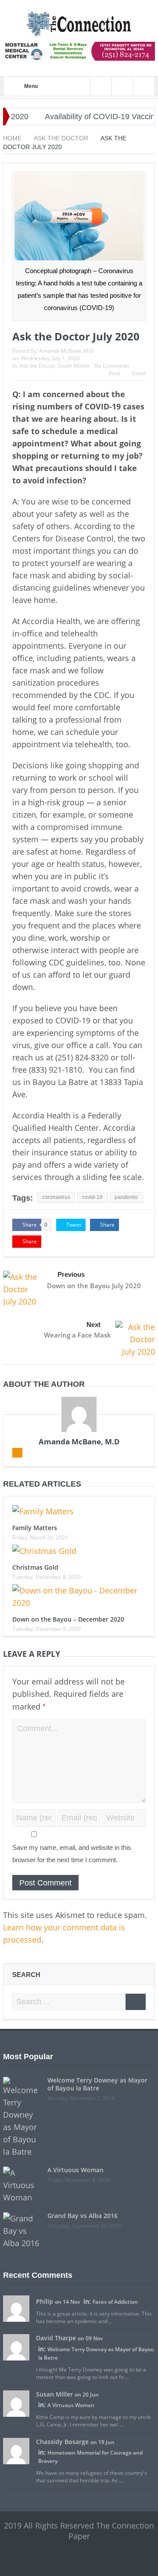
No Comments (112, 366)
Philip (45, 2301)
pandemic (126, 1197)
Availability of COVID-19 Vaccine (86, 117)
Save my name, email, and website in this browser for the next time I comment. (72, 1854)
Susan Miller (54, 2394)
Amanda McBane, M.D (66, 351)
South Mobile (74, 366)
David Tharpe (56, 2338)
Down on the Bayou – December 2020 (68, 1619)
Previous (71, 1274)
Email (139, 373)
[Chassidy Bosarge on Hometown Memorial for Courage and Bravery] (16, 2450)
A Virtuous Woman (75, 2170)
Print (115, 373)
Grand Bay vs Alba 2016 (83, 2216)
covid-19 (92, 1197)
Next (93, 1325)
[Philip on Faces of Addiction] (16, 2308)
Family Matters (35, 1528)
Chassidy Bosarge (62, 2442)
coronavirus (56, 1197)
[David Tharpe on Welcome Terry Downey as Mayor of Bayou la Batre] (16, 2347)
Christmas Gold (35, 1567)
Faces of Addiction (115, 2302)
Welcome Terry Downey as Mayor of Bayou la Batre (97, 2084)
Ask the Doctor (37, 366)
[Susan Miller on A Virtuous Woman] (16, 2403)
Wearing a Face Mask (77, 1335)
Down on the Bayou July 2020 (94, 1286)
